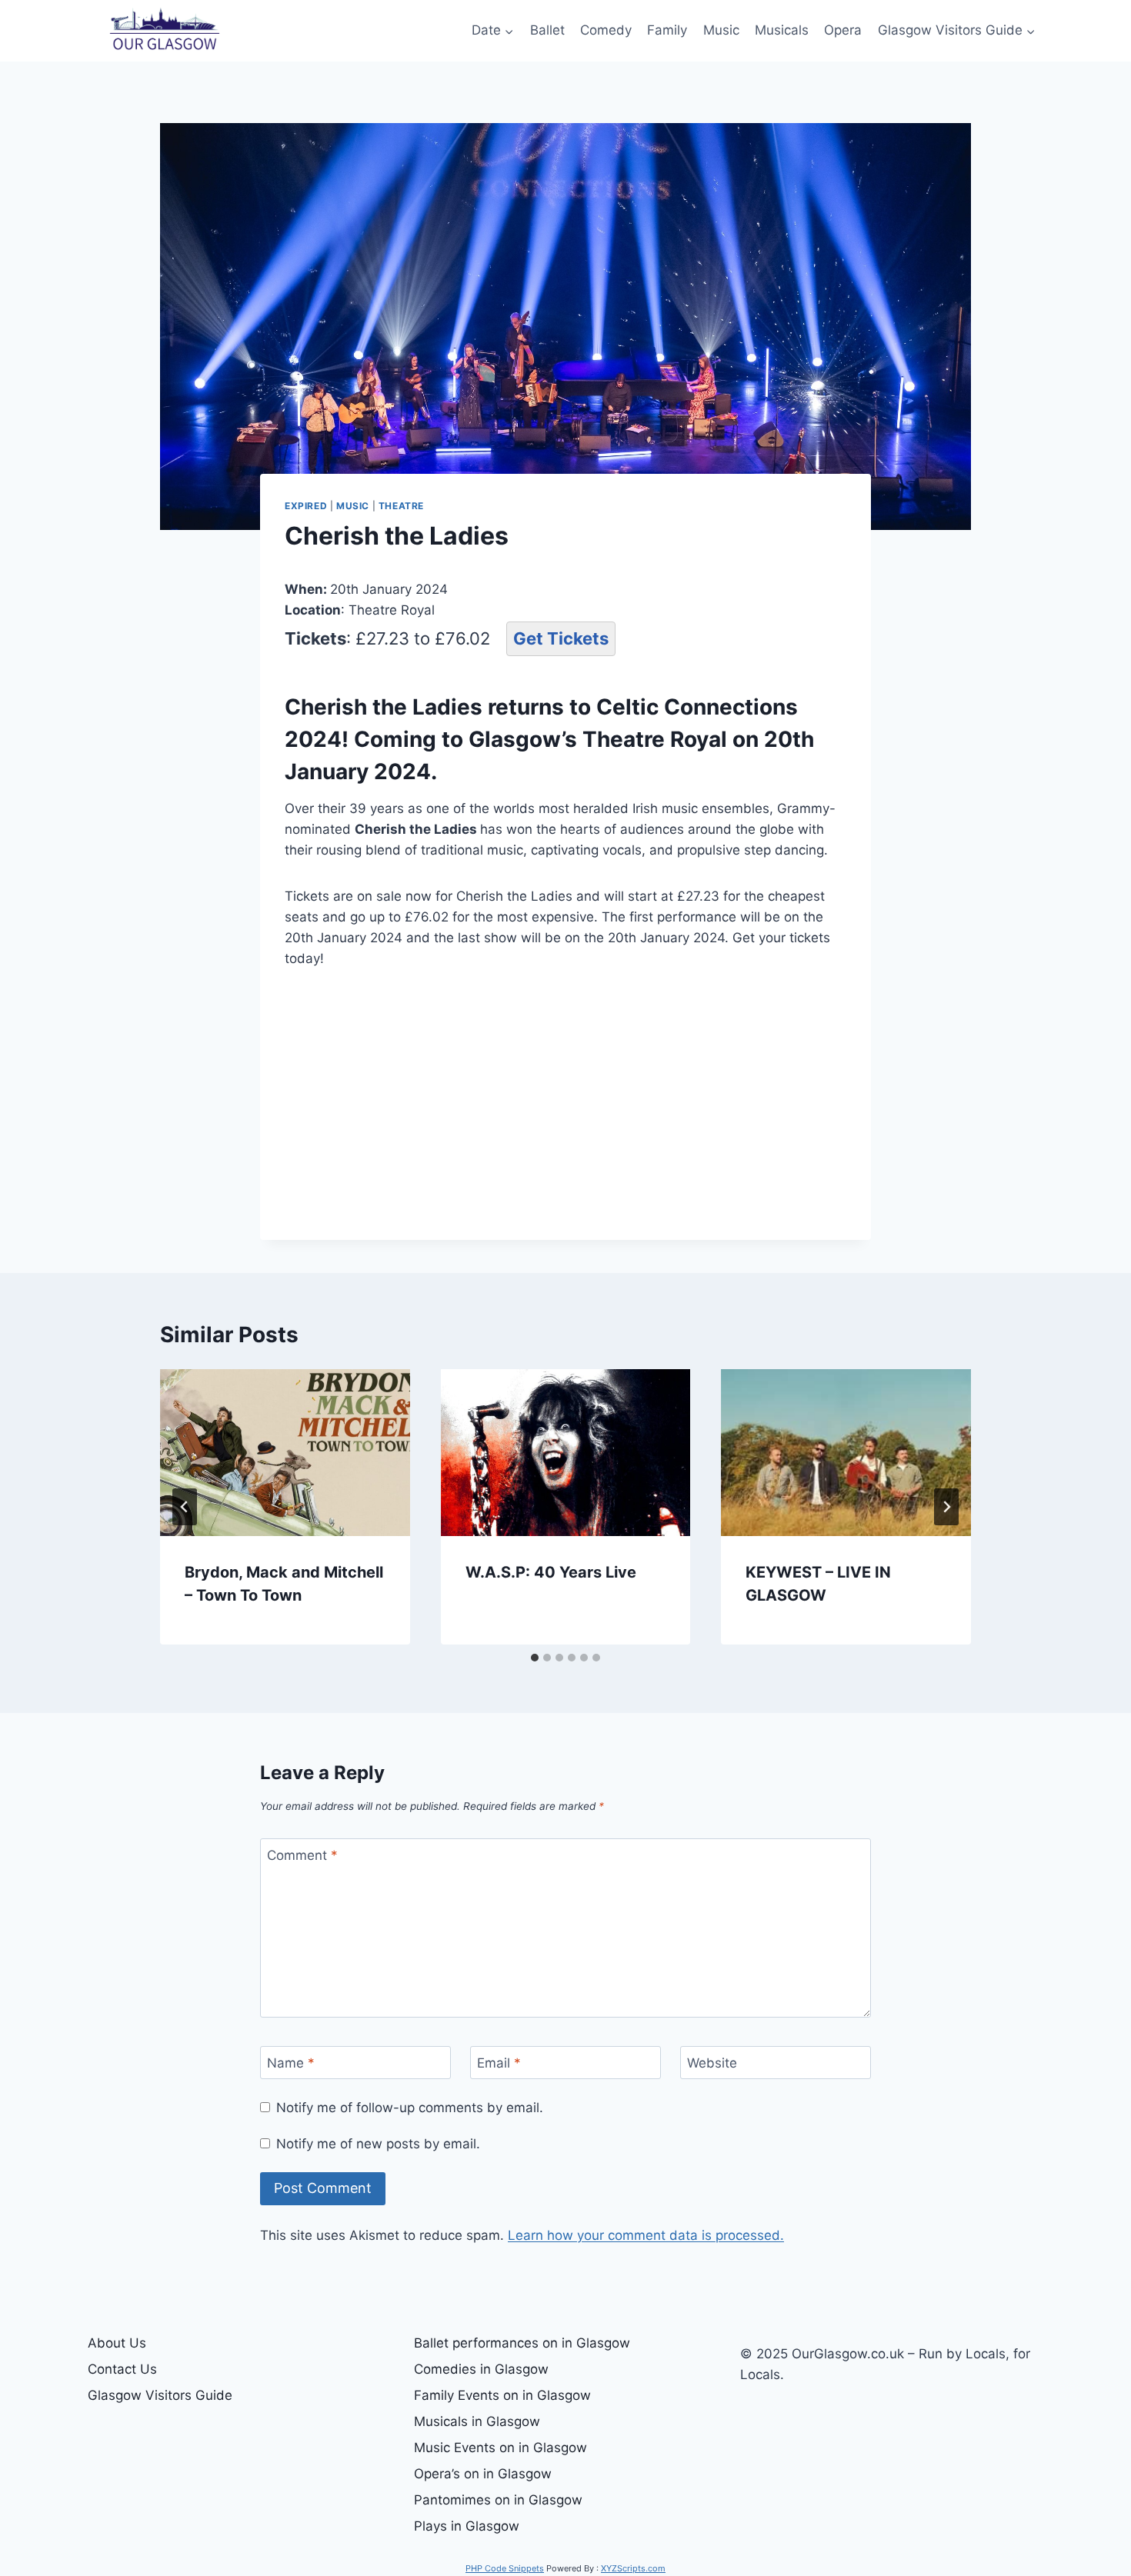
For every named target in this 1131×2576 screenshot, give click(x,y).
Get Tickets (561, 638)
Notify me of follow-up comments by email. (410, 2108)
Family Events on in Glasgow (502, 2395)
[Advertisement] (565, 1101)
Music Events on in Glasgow (500, 2448)
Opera (843, 30)
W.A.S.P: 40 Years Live (551, 1572)
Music (721, 30)
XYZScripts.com (633, 2568)
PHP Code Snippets (505, 2568)
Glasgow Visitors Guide (160, 2395)
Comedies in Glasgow (481, 2369)
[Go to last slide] (185, 1507)
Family (667, 30)
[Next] (946, 1507)
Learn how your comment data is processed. (646, 2235)
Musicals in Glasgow (477, 2421)
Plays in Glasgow (467, 2526)
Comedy (606, 30)
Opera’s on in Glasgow (483, 2474)
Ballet (547, 30)
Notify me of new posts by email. (378, 2144)
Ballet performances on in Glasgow (522, 2343)
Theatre (401, 506)
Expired (306, 506)
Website (712, 2063)
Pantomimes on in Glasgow (498, 2500)
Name (291, 2063)
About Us (117, 2343)
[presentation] (285, 1452)
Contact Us (122, 2369)
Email (499, 2063)
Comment (302, 1855)
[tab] (535, 1658)
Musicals (782, 30)
